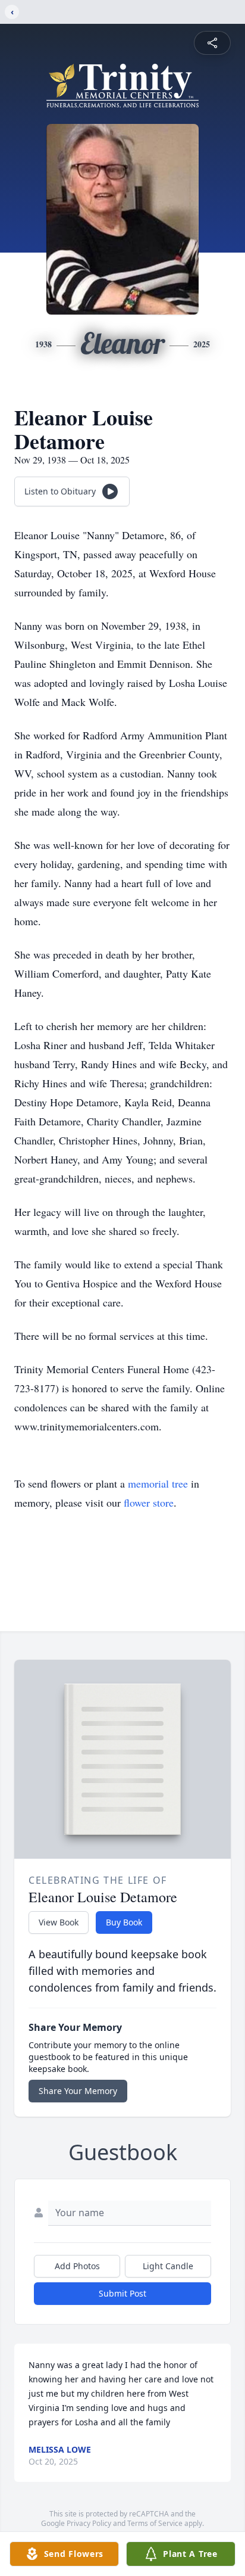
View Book (59, 1922)
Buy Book (124, 1922)
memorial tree (158, 1483)
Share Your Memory (78, 2091)
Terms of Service (155, 2523)
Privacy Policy (89, 2523)
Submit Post (122, 2293)
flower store (149, 1502)
